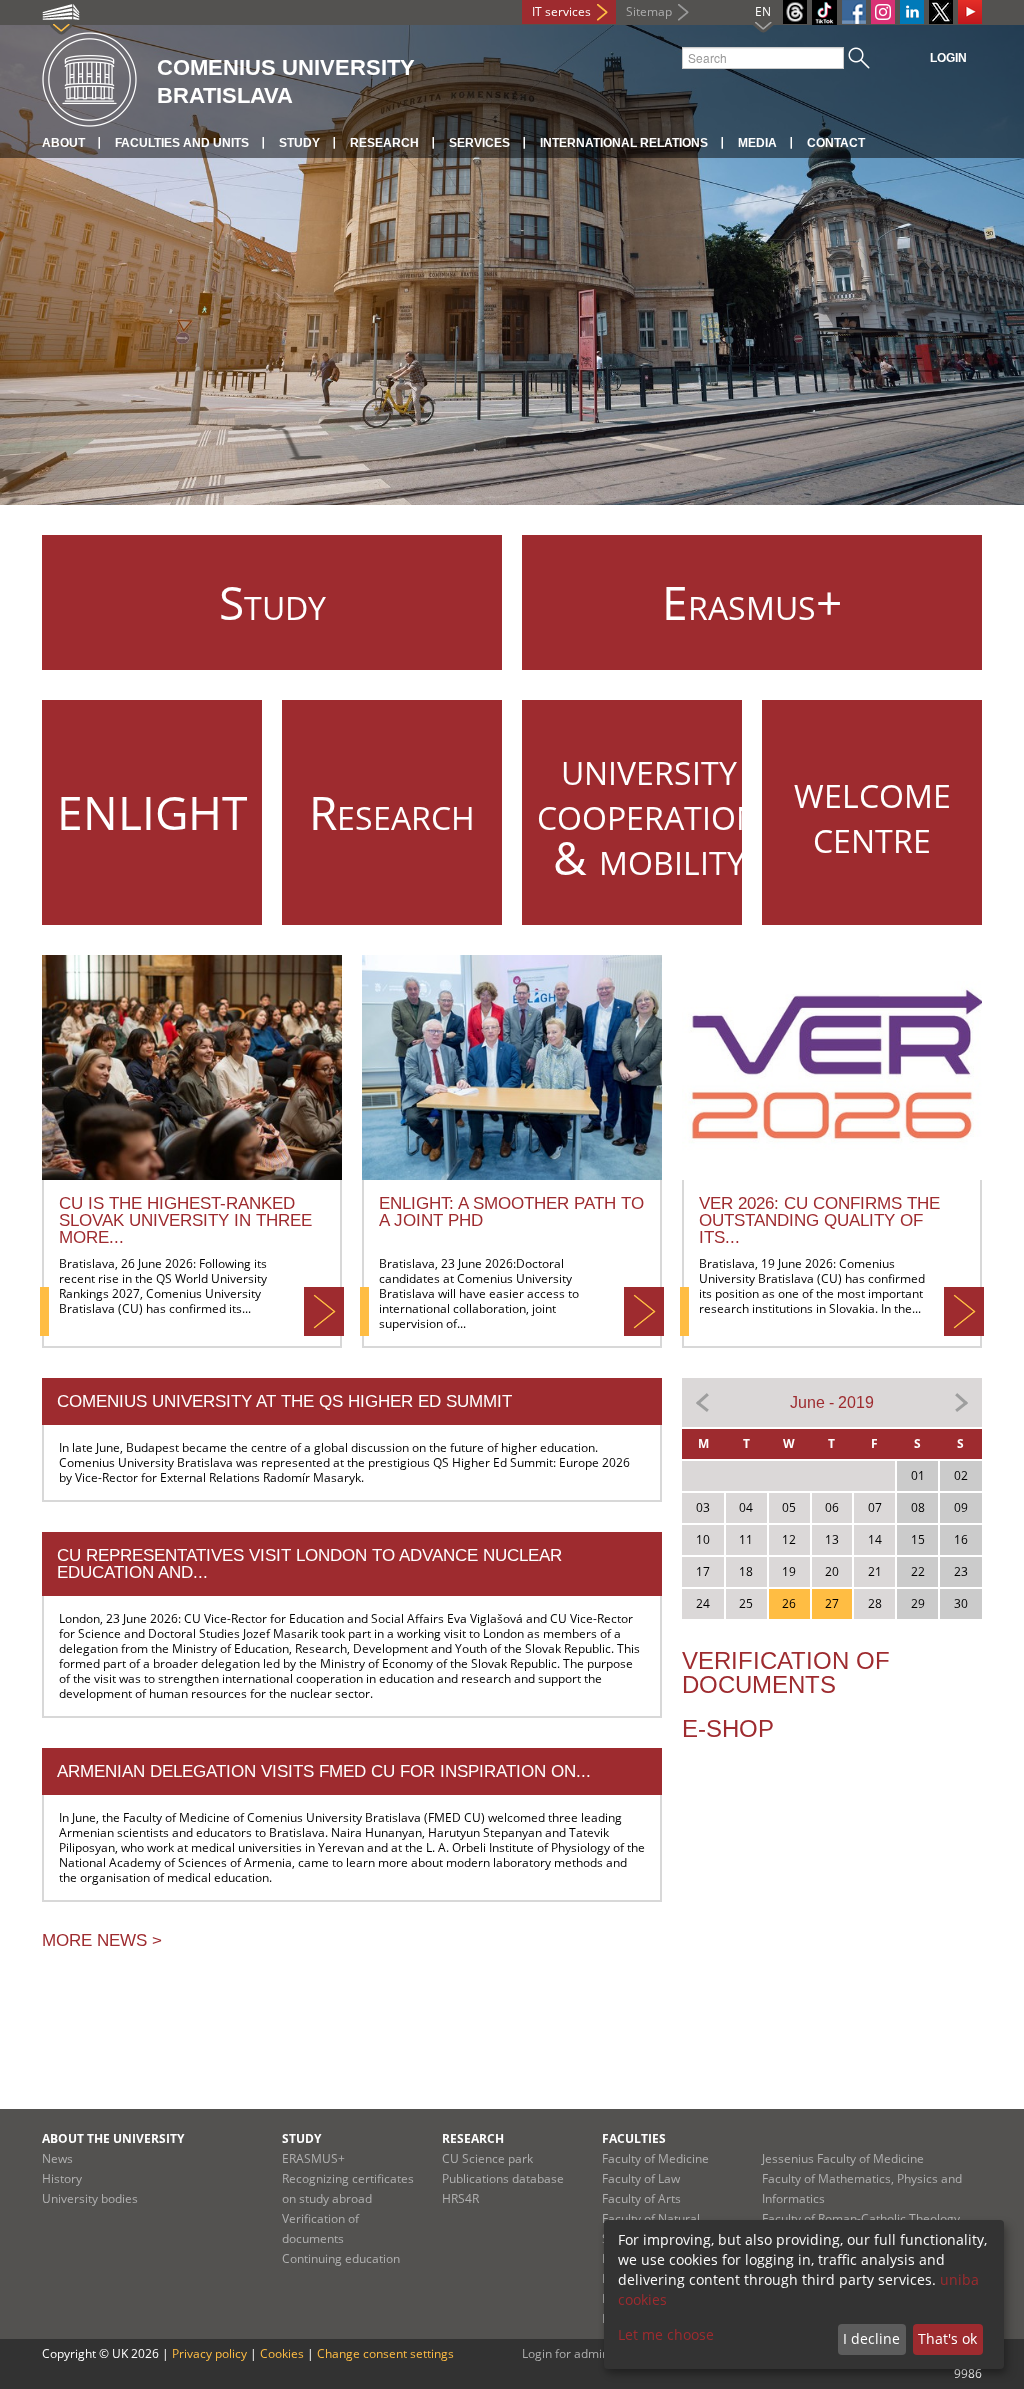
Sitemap (649, 11)
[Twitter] (941, 12)
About (63, 143)
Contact (836, 143)
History (62, 2178)
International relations (624, 143)
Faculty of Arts (641, 2198)
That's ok (947, 2338)
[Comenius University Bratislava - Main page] (89, 80)
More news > (102, 1940)
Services (479, 143)
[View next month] (961, 1401)
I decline (871, 2338)
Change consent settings (385, 2353)
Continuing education (341, 2258)
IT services (561, 11)
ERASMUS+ (313, 2158)
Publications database (503, 2178)
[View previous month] (703, 1401)
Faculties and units (182, 143)
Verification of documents (786, 1672)
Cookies (282, 2353)
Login (948, 58)
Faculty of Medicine (655, 2158)
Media (757, 143)
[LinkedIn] (912, 12)
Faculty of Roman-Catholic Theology (861, 2218)
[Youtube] (970, 12)
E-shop (728, 1728)
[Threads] (795, 12)
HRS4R (460, 2198)
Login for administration (588, 2353)
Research (384, 143)
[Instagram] (883, 12)
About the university (113, 2138)
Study (299, 143)
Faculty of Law (641, 2178)
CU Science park (487, 2158)
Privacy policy (209, 2353)
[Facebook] (854, 12)
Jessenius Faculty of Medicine (843, 2158)
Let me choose (666, 2334)
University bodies (90, 2198)
